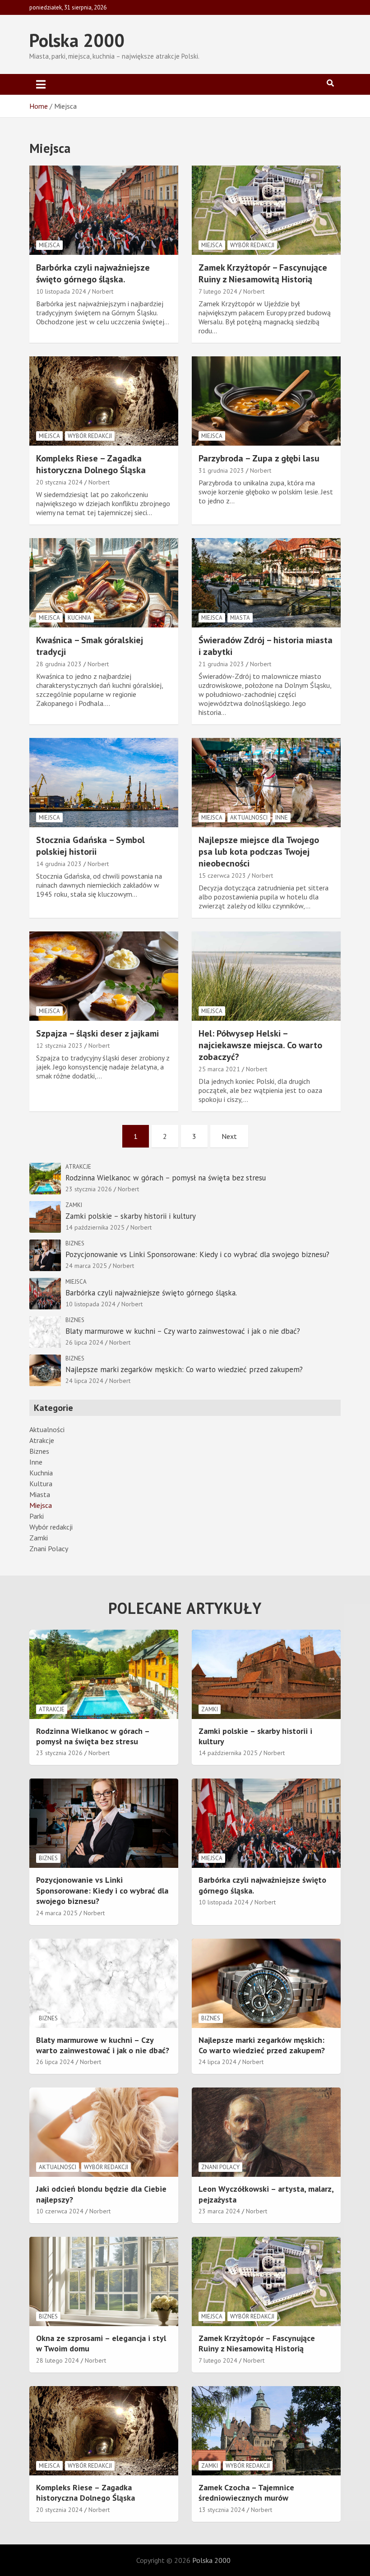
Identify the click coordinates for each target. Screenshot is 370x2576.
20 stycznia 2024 (59, 482)
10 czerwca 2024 (60, 2211)
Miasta (240, 618)
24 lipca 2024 (84, 1381)
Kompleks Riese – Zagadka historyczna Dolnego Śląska (91, 464)
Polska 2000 (77, 40)
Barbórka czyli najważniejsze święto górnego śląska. (93, 273)
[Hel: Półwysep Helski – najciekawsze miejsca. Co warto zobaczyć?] (266, 976)
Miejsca (49, 245)
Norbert (103, 291)
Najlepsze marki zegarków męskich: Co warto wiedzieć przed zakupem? (184, 1369)
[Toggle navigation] (41, 84)
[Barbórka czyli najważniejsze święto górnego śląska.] (104, 210)
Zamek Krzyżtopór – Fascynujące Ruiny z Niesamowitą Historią (263, 273)
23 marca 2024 (219, 2211)
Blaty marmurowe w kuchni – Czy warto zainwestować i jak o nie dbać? (183, 1331)
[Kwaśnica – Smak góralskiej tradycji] (104, 583)
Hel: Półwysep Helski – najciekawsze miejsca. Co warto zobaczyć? (260, 1045)
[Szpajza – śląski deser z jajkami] (104, 976)
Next (229, 1136)
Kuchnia (79, 618)
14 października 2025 (95, 1227)
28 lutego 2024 (58, 2360)
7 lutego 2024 (218, 291)
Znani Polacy (49, 1548)
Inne (282, 818)
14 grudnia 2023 (59, 864)
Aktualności (249, 818)
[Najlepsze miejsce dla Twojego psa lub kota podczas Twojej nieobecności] (266, 783)
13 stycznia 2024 (222, 2510)
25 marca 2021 (219, 1069)
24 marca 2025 (86, 1266)
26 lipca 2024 (84, 1342)
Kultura (41, 1484)
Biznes (75, 1243)
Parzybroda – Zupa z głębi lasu (259, 458)
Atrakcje (78, 1167)
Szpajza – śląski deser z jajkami (97, 1033)
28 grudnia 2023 (59, 664)
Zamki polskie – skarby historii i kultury (131, 1216)
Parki (37, 1516)
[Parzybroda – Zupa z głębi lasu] (266, 401)
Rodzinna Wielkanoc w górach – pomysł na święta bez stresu (166, 1178)
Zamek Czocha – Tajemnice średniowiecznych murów (246, 2493)
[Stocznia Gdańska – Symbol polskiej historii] (104, 783)
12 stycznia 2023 (59, 1046)
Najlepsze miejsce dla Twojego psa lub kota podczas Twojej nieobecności (259, 852)
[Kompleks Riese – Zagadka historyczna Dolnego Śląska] (104, 401)
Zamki (74, 1205)
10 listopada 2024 (61, 291)
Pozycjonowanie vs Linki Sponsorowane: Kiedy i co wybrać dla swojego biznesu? (197, 1254)
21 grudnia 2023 (221, 664)
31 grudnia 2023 (221, 470)
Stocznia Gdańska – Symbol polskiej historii (90, 846)
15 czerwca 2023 (222, 876)
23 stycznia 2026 (89, 1189)
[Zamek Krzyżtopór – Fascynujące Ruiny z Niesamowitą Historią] (266, 210)
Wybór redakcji (252, 245)
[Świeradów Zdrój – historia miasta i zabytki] (266, 583)
